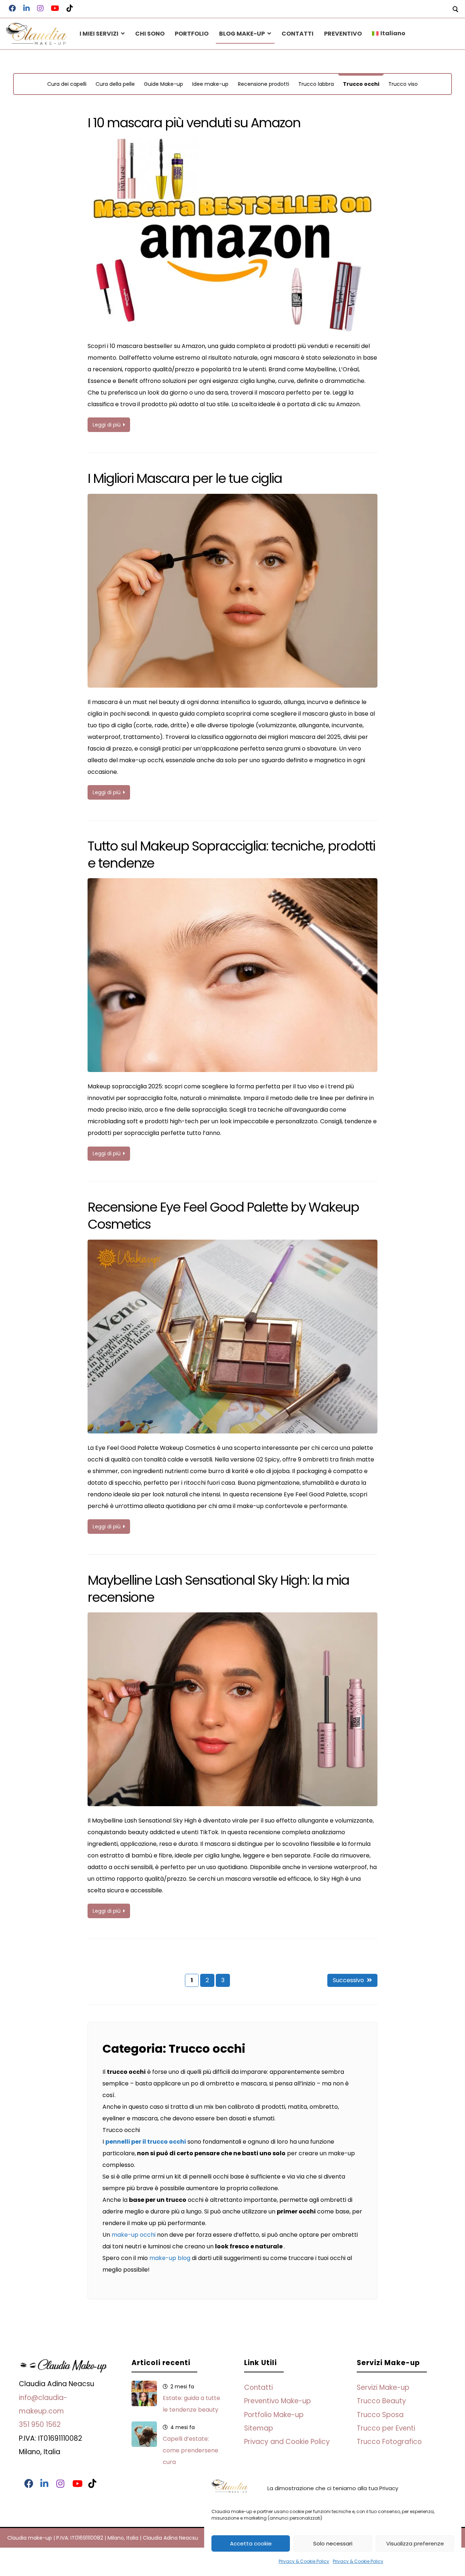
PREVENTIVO (343, 34)
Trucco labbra (316, 84)
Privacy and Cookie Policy (287, 2442)
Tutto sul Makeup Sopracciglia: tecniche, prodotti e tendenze (231, 855)
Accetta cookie (251, 2543)
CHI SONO (150, 34)
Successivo (348, 1980)
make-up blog (170, 2258)
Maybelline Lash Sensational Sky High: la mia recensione (218, 1589)
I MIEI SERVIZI (99, 34)
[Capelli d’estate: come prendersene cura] (144, 2434)
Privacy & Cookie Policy (304, 2561)
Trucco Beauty (381, 2401)
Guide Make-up (163, 84)
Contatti (258, 2387)
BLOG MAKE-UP (242, 34)
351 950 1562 (40, 2425)
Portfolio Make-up (274, 2415)
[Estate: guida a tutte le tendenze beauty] (144, 2393)
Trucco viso (403, 84)
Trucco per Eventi (386, 2428)
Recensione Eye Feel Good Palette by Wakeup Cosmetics (223, 1216)
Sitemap (259, 2428)
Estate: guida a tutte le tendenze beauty (191, 2404)
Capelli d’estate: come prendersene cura (191, 2450)
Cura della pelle (115, 84)
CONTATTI (298, 34)
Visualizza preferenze (415, 2543)
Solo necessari (333, 2543)
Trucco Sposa (380, 2415)
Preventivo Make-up (278, 2401)
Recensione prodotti (264, 84)
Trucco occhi (361, 84)
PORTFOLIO (192, 34)
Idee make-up (210, 84)
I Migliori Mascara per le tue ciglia (185, 478)
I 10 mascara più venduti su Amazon (194, 123)
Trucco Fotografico (389, 2442)
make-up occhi (134, 2235)
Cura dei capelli (67, 84)
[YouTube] (75, 2484)
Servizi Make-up (383, 2387)
